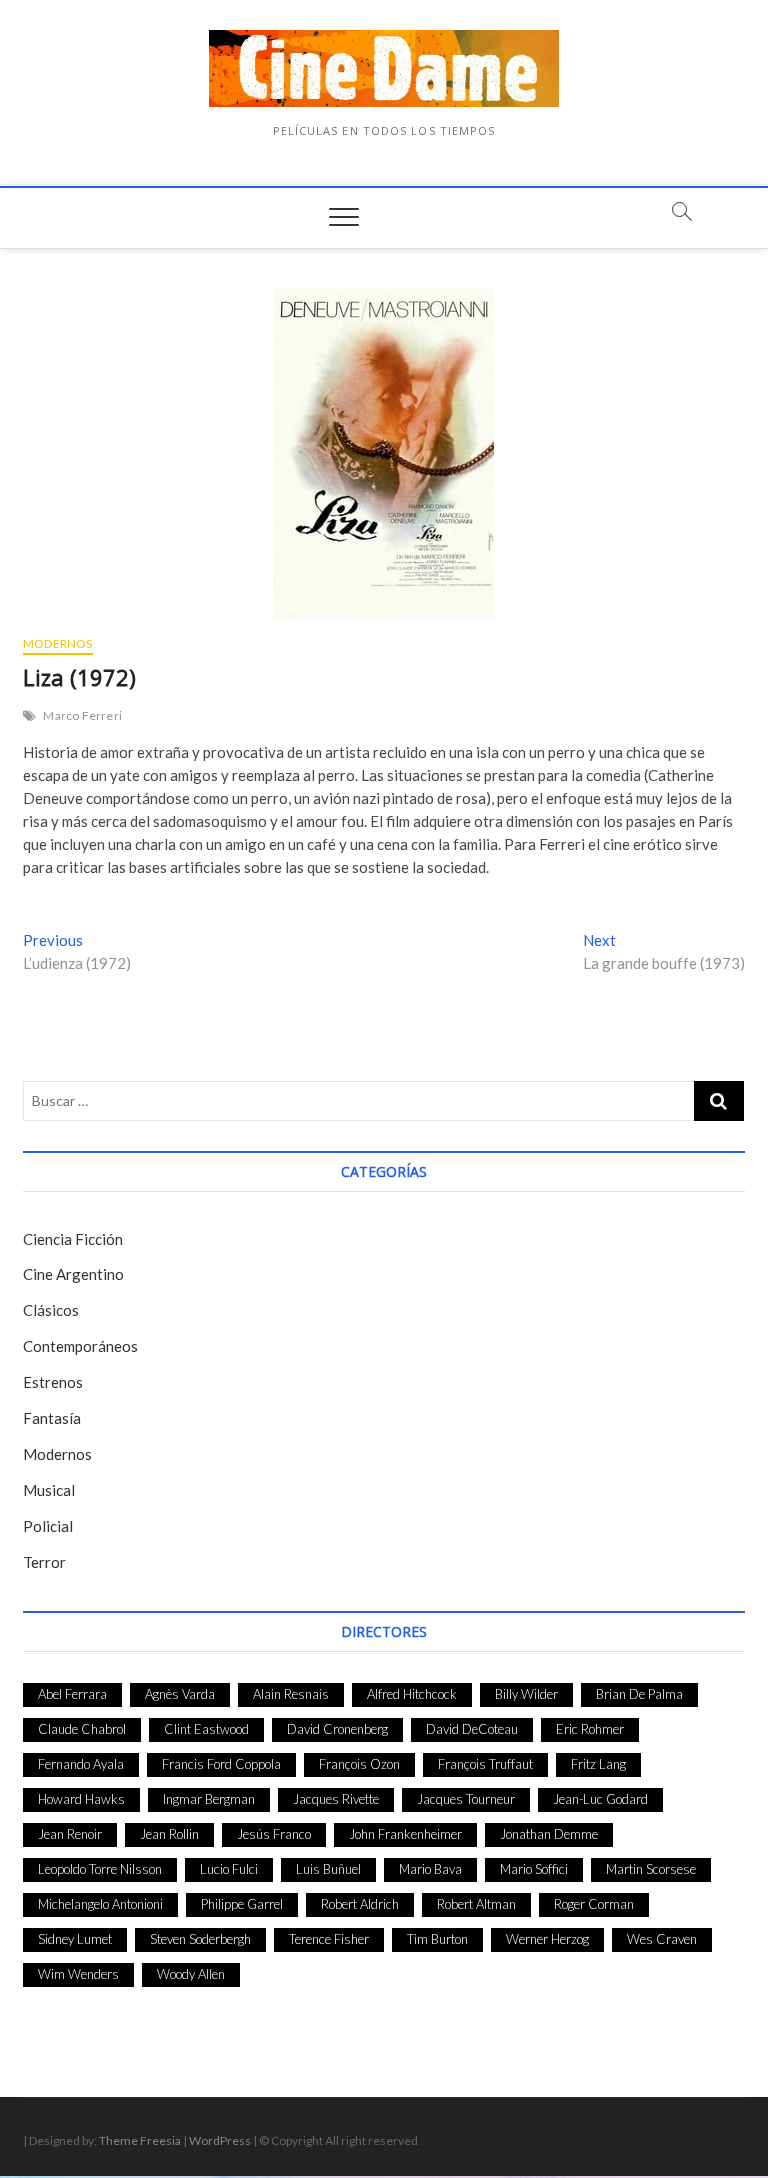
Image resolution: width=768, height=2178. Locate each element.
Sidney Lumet (75, 1939)
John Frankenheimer (405, 1834)
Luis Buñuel (328, 1869)
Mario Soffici (534, 1869)
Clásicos (51, 1310)
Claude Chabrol (82, 1729)
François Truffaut (485, 1764)
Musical (49, 1490)
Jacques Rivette (336, 1799)
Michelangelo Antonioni (100, 1904)
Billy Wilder (526, 1694)
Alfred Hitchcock (412, 1694)
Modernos (58, 643)
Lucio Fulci (229, 1869)
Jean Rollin (169, 1834)
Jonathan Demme (549, 1834)
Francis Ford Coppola (221, 1764)
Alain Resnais (291, 1694)
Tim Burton (437, 1939)
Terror (44, 1562)
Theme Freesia (140, 2140)
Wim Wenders (78, 1974)
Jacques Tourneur (466, 1799)
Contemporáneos (80, 1346)
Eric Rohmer (590, 1729)
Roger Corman (594, 1904)
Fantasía (52, 1418)
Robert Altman (476, 1904)
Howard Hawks (81, 1799)
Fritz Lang (598, 1764)
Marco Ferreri (82, 715)
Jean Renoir (70, 1834)
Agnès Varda (180, 1694)
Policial (48, 1526)
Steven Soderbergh (200, 1939)
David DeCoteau (472, 1729)
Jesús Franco (274, 1834)
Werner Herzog (547, 1939)
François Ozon (359, 1764)
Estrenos (53, 1382)
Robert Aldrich (360, 1904)
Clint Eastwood (206, 1729)
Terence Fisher (329, 1939)
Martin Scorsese (651, 1869)
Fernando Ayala (81, 1764)
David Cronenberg (337, 1729)
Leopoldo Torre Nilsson (100, 1869)
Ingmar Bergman (209, 1799)
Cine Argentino (73, 1274)
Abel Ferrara (72, 1694)
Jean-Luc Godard (600, 1799)
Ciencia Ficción (73, 1239)
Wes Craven (662, 1939)
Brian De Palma (639, 1694)
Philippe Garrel (242, 1904)
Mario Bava (430, 1869)
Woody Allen (191, 1974)
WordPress (220, 2140)
